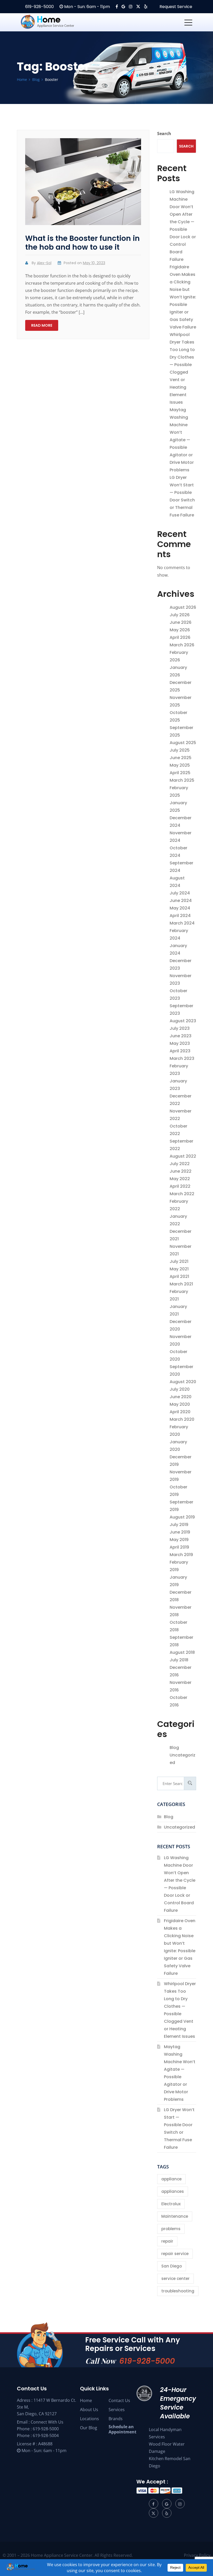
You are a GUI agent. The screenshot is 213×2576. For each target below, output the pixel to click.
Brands (116, 2419)
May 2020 (180, 1404)
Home (86, 2400)
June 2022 (181, 1171)
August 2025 (183, 743)
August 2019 (182, 1517)
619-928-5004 (46, 2435)
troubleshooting (178, 2291)
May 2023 (180, 1043)
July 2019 (179, 1525)
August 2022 (183, 1156)
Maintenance (175, 2216)
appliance (171, 2179)
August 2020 (183, 1382)
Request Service (175, 7)
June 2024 (181, 901)
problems (171, 2229)
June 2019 (180, 1532)
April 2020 (180, 1412)
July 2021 (179, 1261)
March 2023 (182, 1058)
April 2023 (180, 1051)
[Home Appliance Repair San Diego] (57, 22)
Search (164, 134)
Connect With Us (47, 2422)
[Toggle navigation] (188, 22)
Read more (42, 325)
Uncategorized (179, 1827)
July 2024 (180, 893)
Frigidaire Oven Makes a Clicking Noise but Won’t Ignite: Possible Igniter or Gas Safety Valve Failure (183, 297)
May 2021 (179, 1269)
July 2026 (180, 615)
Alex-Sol (44, 263)
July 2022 (180, 1164)
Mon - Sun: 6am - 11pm (86, 7)
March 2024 (182, 923)
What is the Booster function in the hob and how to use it (82, 243)
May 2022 (180, 1179)
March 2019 (181, 1555)
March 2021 (181, 1284)
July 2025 (180, 750)
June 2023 (181, 1036)
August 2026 (183, 607)
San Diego (172, 2266)
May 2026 (180, 630)
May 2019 (179, 1540)
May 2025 (180, 765)
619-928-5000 (39, 7)
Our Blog (89, 2428)
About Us (89, 2410)
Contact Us (119, 2400)
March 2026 (182, 645)
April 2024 (180, 916)
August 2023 (183, 1021)
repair (167, 2241)
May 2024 (180, 908)
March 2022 (182, 1194)
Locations (89, 2419)
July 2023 (180, 1028)
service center (175, 2278)
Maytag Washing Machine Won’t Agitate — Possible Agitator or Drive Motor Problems (182, 440)
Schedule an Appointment (122, 2429)
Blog (174, 1748)
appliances (173, 2191)
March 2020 (182, 1419)
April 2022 (180, 1186)
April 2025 (180, 773)
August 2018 (182, 1652)
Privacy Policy (197, 2555)
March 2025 (182, 780)
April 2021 (179, 1276)
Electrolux (171, 2204)
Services (117, 2410)
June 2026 (181, 622)
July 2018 (179, 1660)
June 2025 (181, 758)
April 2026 (180, 637)
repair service (175, 2254)
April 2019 (179, 1547)
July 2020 (180, 1389)
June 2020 (181, 1397)
